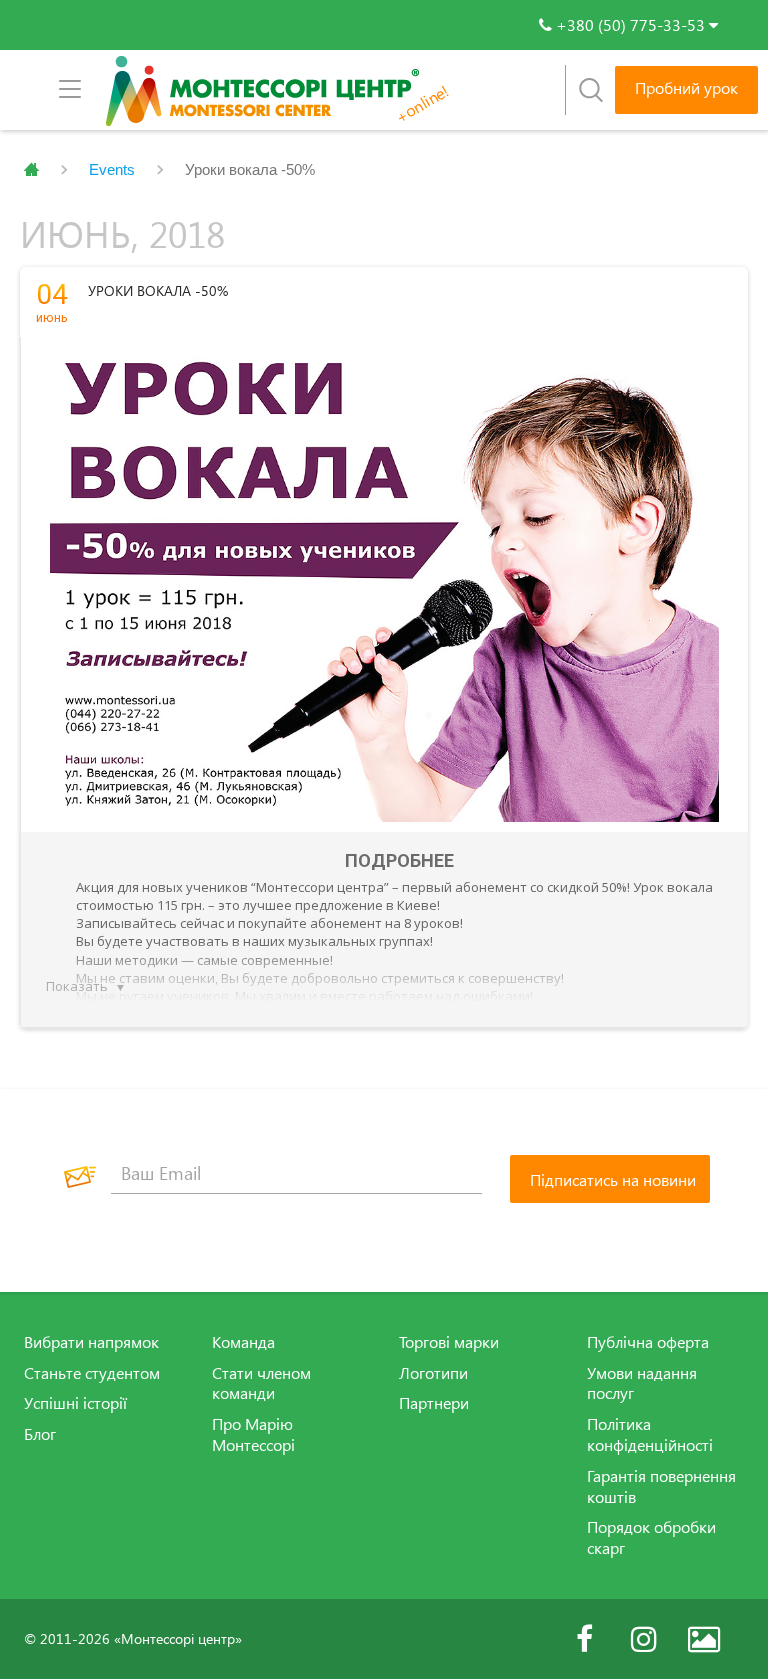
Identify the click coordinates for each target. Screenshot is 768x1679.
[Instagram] (644, 1639)
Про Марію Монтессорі (253, 1434)
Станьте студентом (92, 1373)
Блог (40, 1434)
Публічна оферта (648, 1342)
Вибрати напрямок (91, 1342)
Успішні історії (75, 1403)
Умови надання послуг (642, 1383)
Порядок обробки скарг (651, 1537)
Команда (243, 1342)
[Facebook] (584, 1639)
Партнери (434, 1403)
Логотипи (433, 1373)
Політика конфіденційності (650, 1434)
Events (112, 169)
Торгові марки (449, 1342)
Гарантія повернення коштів (661, 1486)
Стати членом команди (261, 1383)
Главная (31, 170)
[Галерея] (704, 1639)
